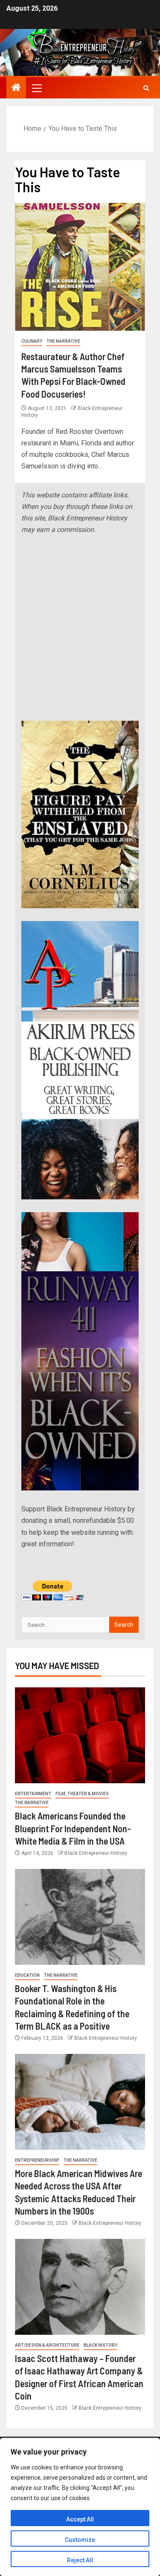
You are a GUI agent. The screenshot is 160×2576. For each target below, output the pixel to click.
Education (27, 1975)
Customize (80, 2540)
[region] (80, 2507)
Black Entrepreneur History (96, 1853)
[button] (36, 88)
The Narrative (63, 341)
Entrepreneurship (37, 2160)
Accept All (80, 2519)
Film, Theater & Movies (82, 1794)
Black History (100, 2345)
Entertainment (33, 1794)
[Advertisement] (80, 628)
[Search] (146, 88)
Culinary (32, 341)
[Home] (16, 88)
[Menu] (36, 88)
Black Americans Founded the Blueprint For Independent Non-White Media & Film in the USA (73, 1828)
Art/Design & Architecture (47, 2345)
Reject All (80, 2560)
